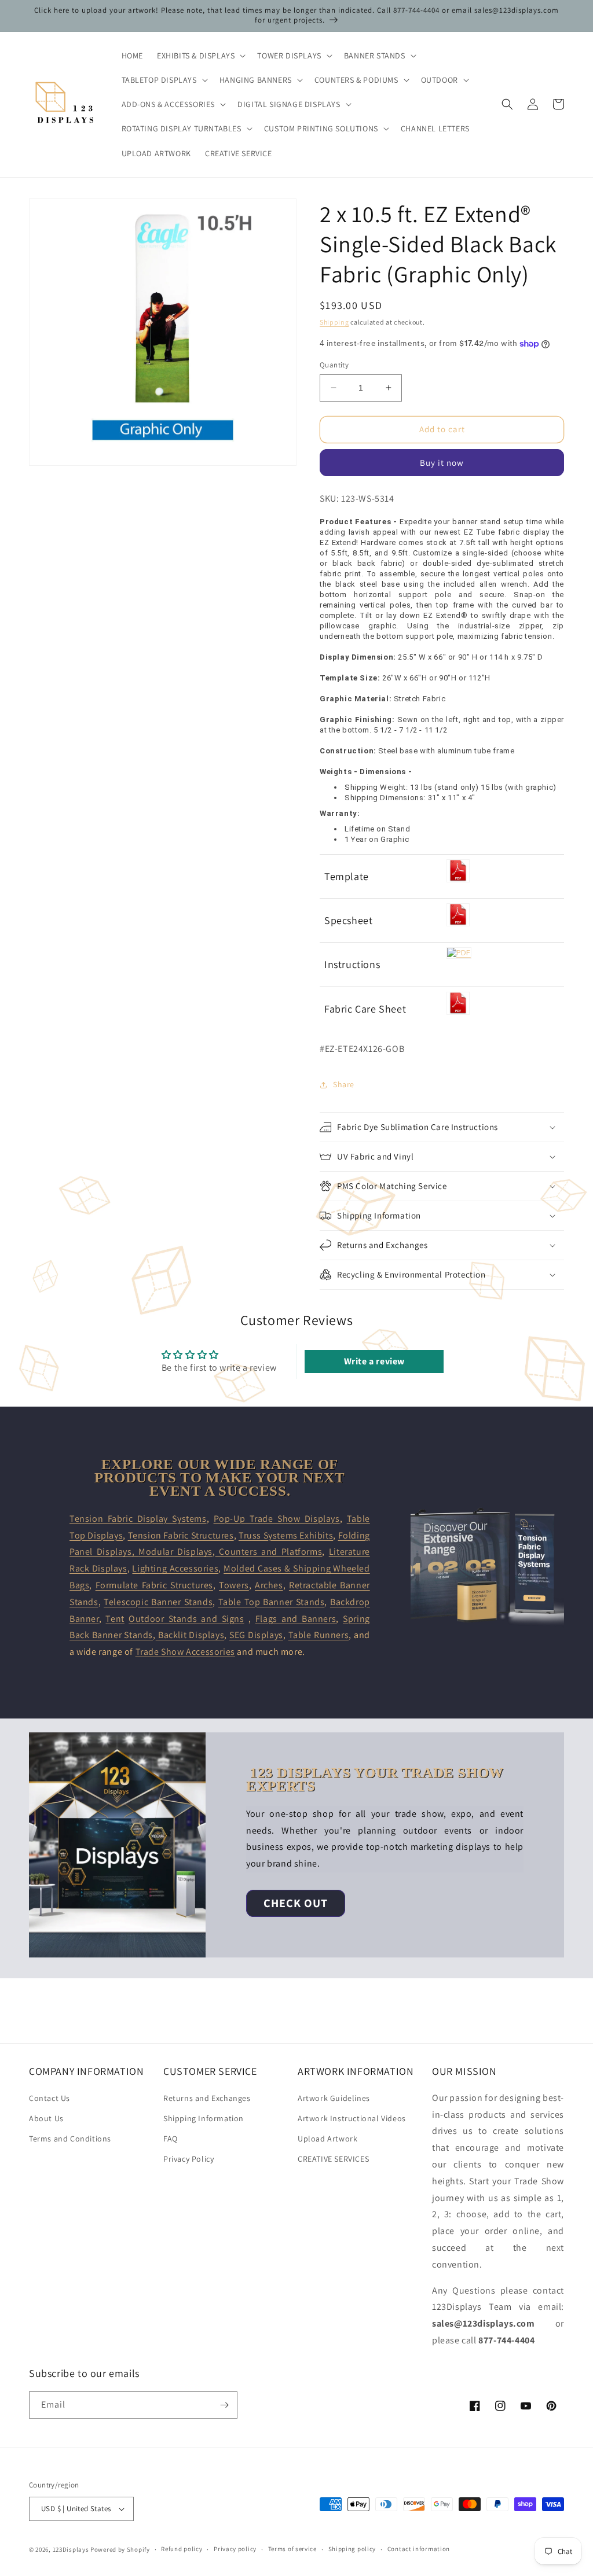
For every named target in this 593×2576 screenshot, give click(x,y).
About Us (46, 2118)
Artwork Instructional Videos (352, 2118)
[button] (200, 56)
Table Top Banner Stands (272, 1602)
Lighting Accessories (175, 1568)
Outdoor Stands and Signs (186, 1619)
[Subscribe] (224, 2405)
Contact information (419, 2549)
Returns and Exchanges (207, 2098)
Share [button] (344, 1084)
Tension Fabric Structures (181, 1535)
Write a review (374, 1361)
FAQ (171, 2139)
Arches (269, 1585)
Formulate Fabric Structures (154, 1585)
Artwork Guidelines (334, 2098)
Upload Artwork (327, 2139)
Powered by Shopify (120, 2549)
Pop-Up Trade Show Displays (277, 1519)
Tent (115, 1619)
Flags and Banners (296, 1619)
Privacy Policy (188, 2159)
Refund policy (182, 2549)
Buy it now (442, 463)
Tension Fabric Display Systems (138, 1519)
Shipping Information (204, 2118)
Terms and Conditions (70, 2139)
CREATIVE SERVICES (333, 2159)
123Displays (71, 2549)
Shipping (334, 322)
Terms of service (292, 2549)
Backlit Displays (190, 1635)
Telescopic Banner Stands (158, 1602)
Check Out (296, 1903)
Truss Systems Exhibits (286, 1535)
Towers (234, 1585)
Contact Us (50, 2098)
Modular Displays (175, 1552)
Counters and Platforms (269, 1552)
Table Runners (319, 1635)
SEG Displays (256, 1635)
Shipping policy (352, 2549)
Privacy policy (235, 2549)
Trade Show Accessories (185, 1652)
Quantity (334, 365)
